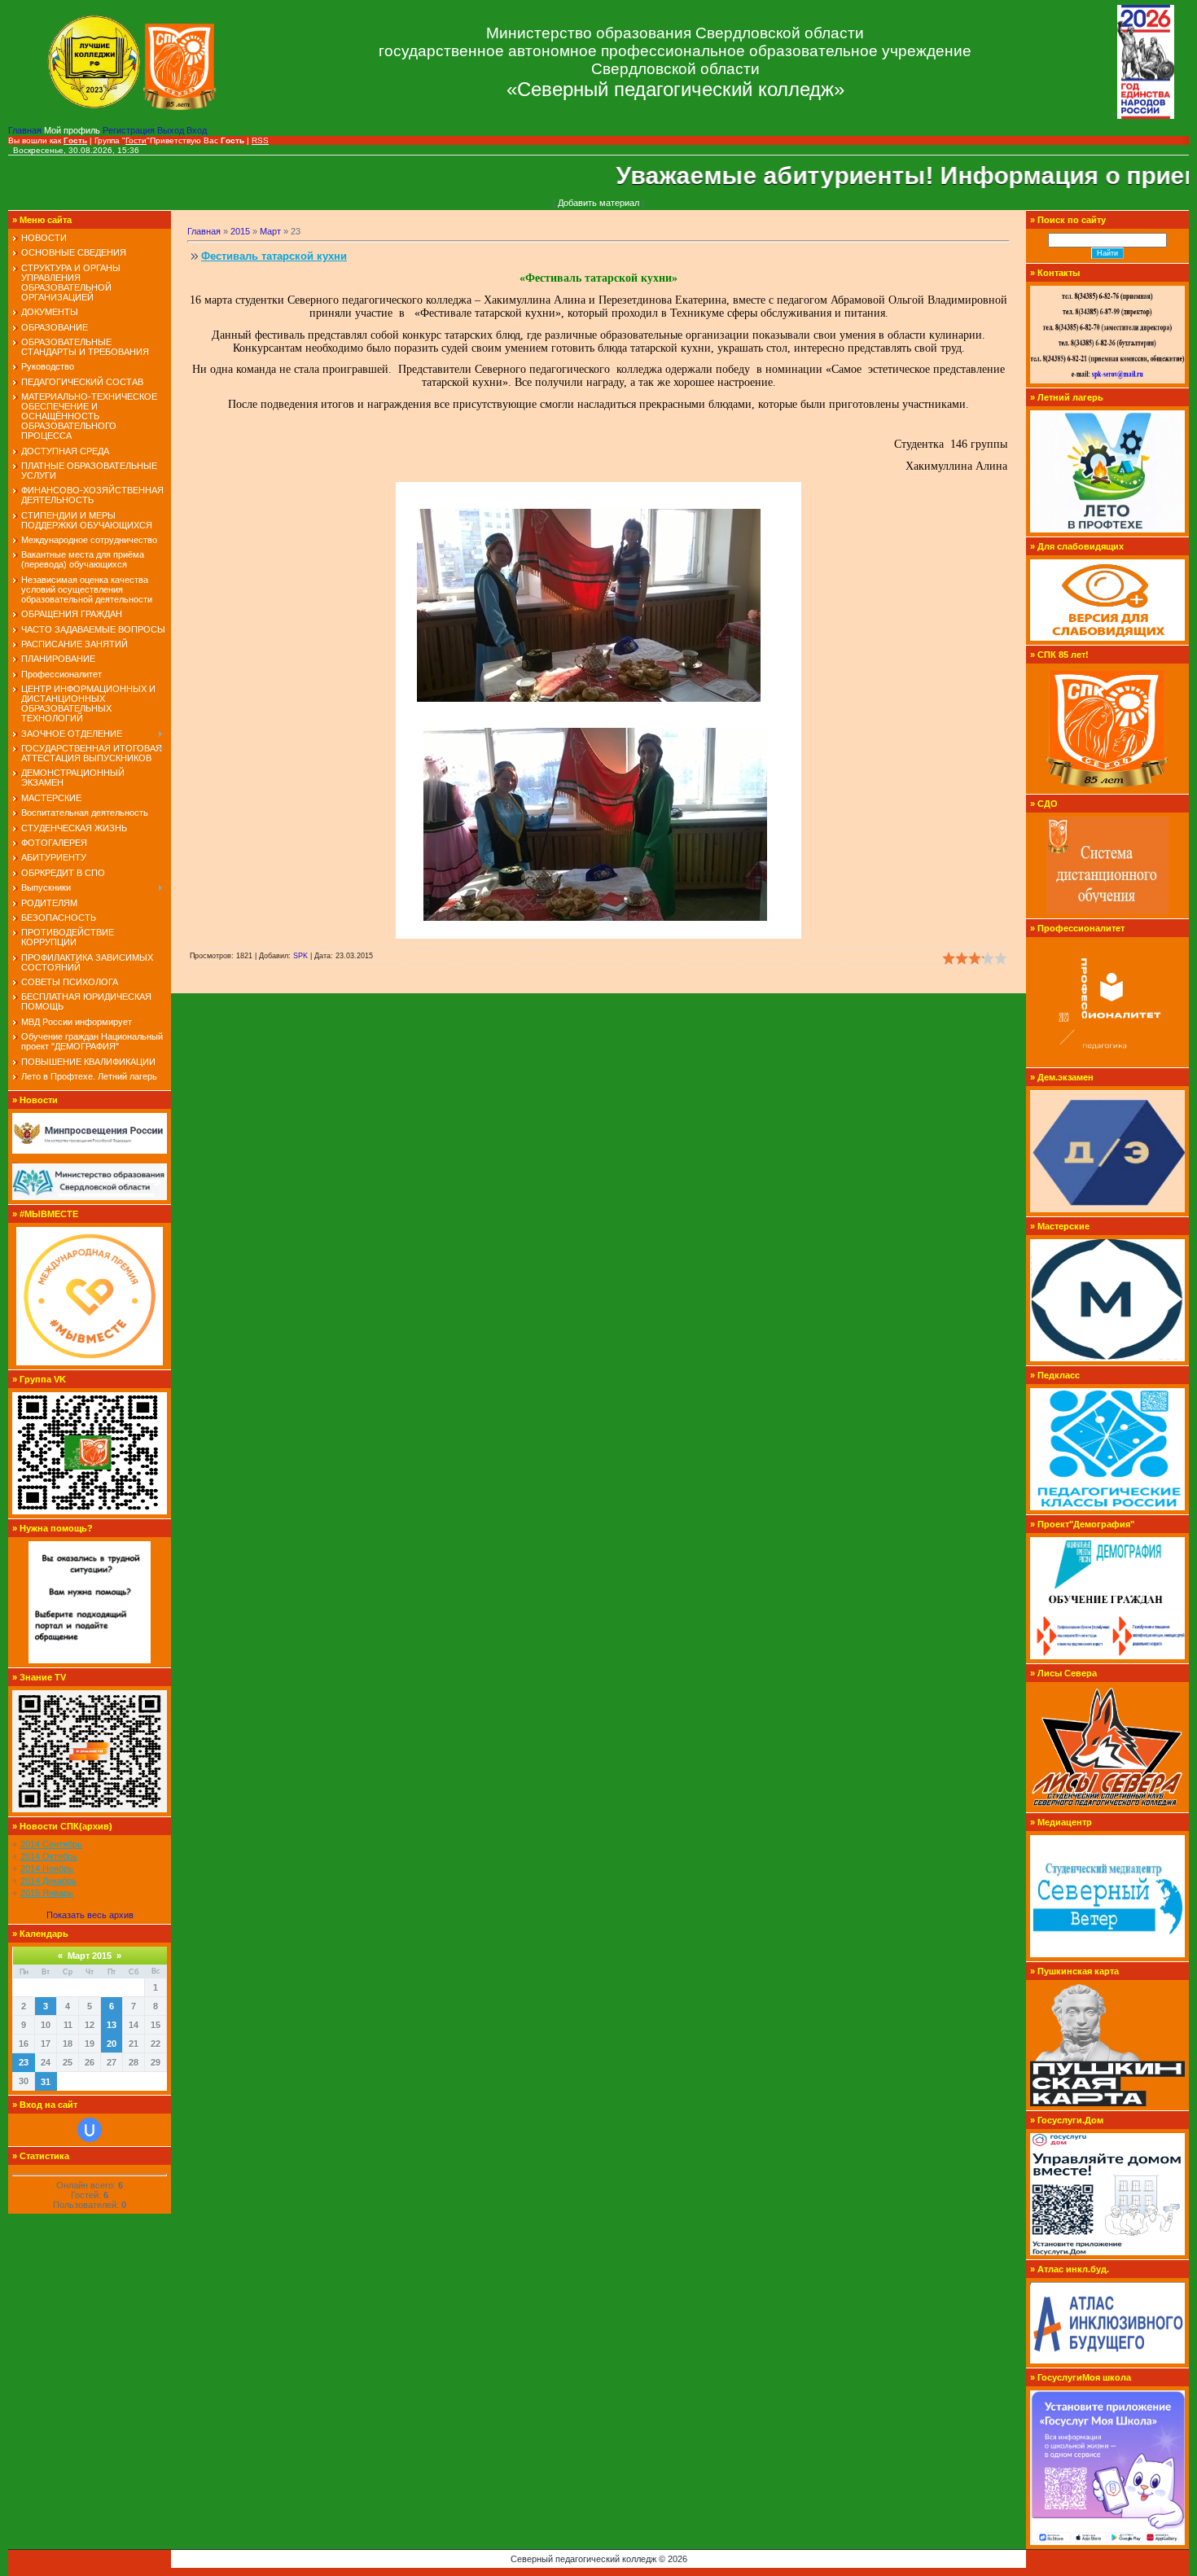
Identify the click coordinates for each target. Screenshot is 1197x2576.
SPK (300, 956)
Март (270, 231)
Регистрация (130, 130)
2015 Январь (47, 1893)
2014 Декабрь (48, 1881)
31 (46, 2082)
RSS (260, 140)
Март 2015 (90, 1956)
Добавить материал (598, 203)
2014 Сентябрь (51, 1844)
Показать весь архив (90, 1915)
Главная (26, 130)
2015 (240, 231)
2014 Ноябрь (47, 1868)
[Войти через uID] (90, 2130)
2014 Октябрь (49, 1856)
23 (24, 2062)
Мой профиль (73, 130)
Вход (197, 130)
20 (112, 2044)
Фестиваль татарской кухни (274, 256)
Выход (172, 130)
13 (112, 2025)
